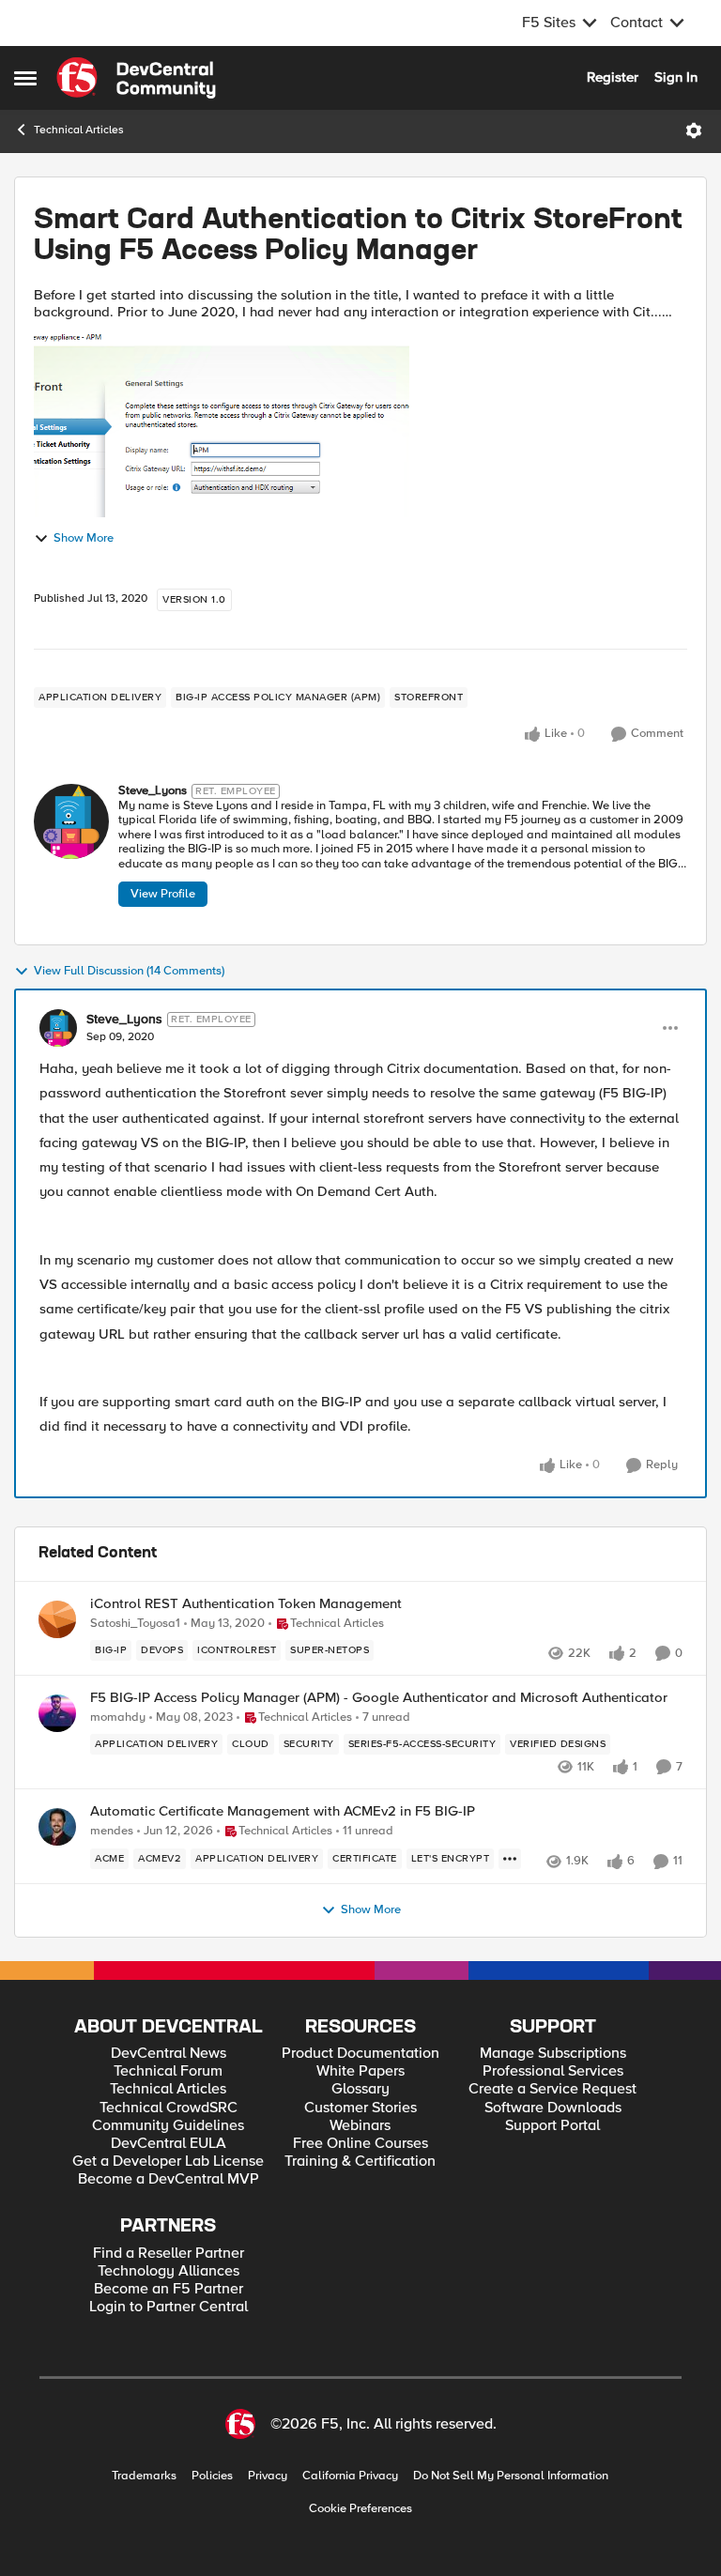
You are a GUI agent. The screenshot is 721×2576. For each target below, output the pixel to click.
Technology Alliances (169, 2271)
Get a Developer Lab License (168, 2162)
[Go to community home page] (136, 78)
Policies (212, 2476)
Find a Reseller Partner (169, 2254)
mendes (112, 1831)
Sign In (676, 77)
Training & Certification (360, 2162)
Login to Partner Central (169, 2307)
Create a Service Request (552, 2089)
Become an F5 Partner (169, 2289)
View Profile (163, 894)
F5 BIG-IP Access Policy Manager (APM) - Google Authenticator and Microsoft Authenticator (379, 1698)
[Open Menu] (694, 130)
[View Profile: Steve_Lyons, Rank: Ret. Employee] (71, 821)
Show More (84, 538)
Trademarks (144, 2476)
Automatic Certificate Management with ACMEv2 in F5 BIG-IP (283, 1811)
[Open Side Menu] (25, 78)
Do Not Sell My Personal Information (511, 2476)
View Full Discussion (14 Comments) (129, 971)
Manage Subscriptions (553, 2054)
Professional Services (553, 2071)
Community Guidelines (168, 2126)
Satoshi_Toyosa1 (135, 1624)
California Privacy (350, 2476)
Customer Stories (360, 2108)
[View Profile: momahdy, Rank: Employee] (57, 1713)
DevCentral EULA (169, 2144)
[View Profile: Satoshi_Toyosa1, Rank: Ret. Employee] (57, 1619)
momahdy (118, 1717)
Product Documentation (360, 2054)
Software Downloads (553, 2108)
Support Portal (552, 2126)
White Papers (360, 2071)
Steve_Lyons (153, 791)
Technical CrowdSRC (169, 2108)
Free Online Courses (360, 2144)
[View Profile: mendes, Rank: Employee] (57, 1827)
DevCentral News (169, 2054)
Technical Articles (79, 130)
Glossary (360, 2089)
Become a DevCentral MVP (169, 2179)
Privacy (268, 2476)
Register (613, 77)
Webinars (360, 2126)
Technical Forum (168, 2071)
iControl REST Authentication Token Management (246, 1604)
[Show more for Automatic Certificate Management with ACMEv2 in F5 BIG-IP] (510, 1859)
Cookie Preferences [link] (360, 2508)
